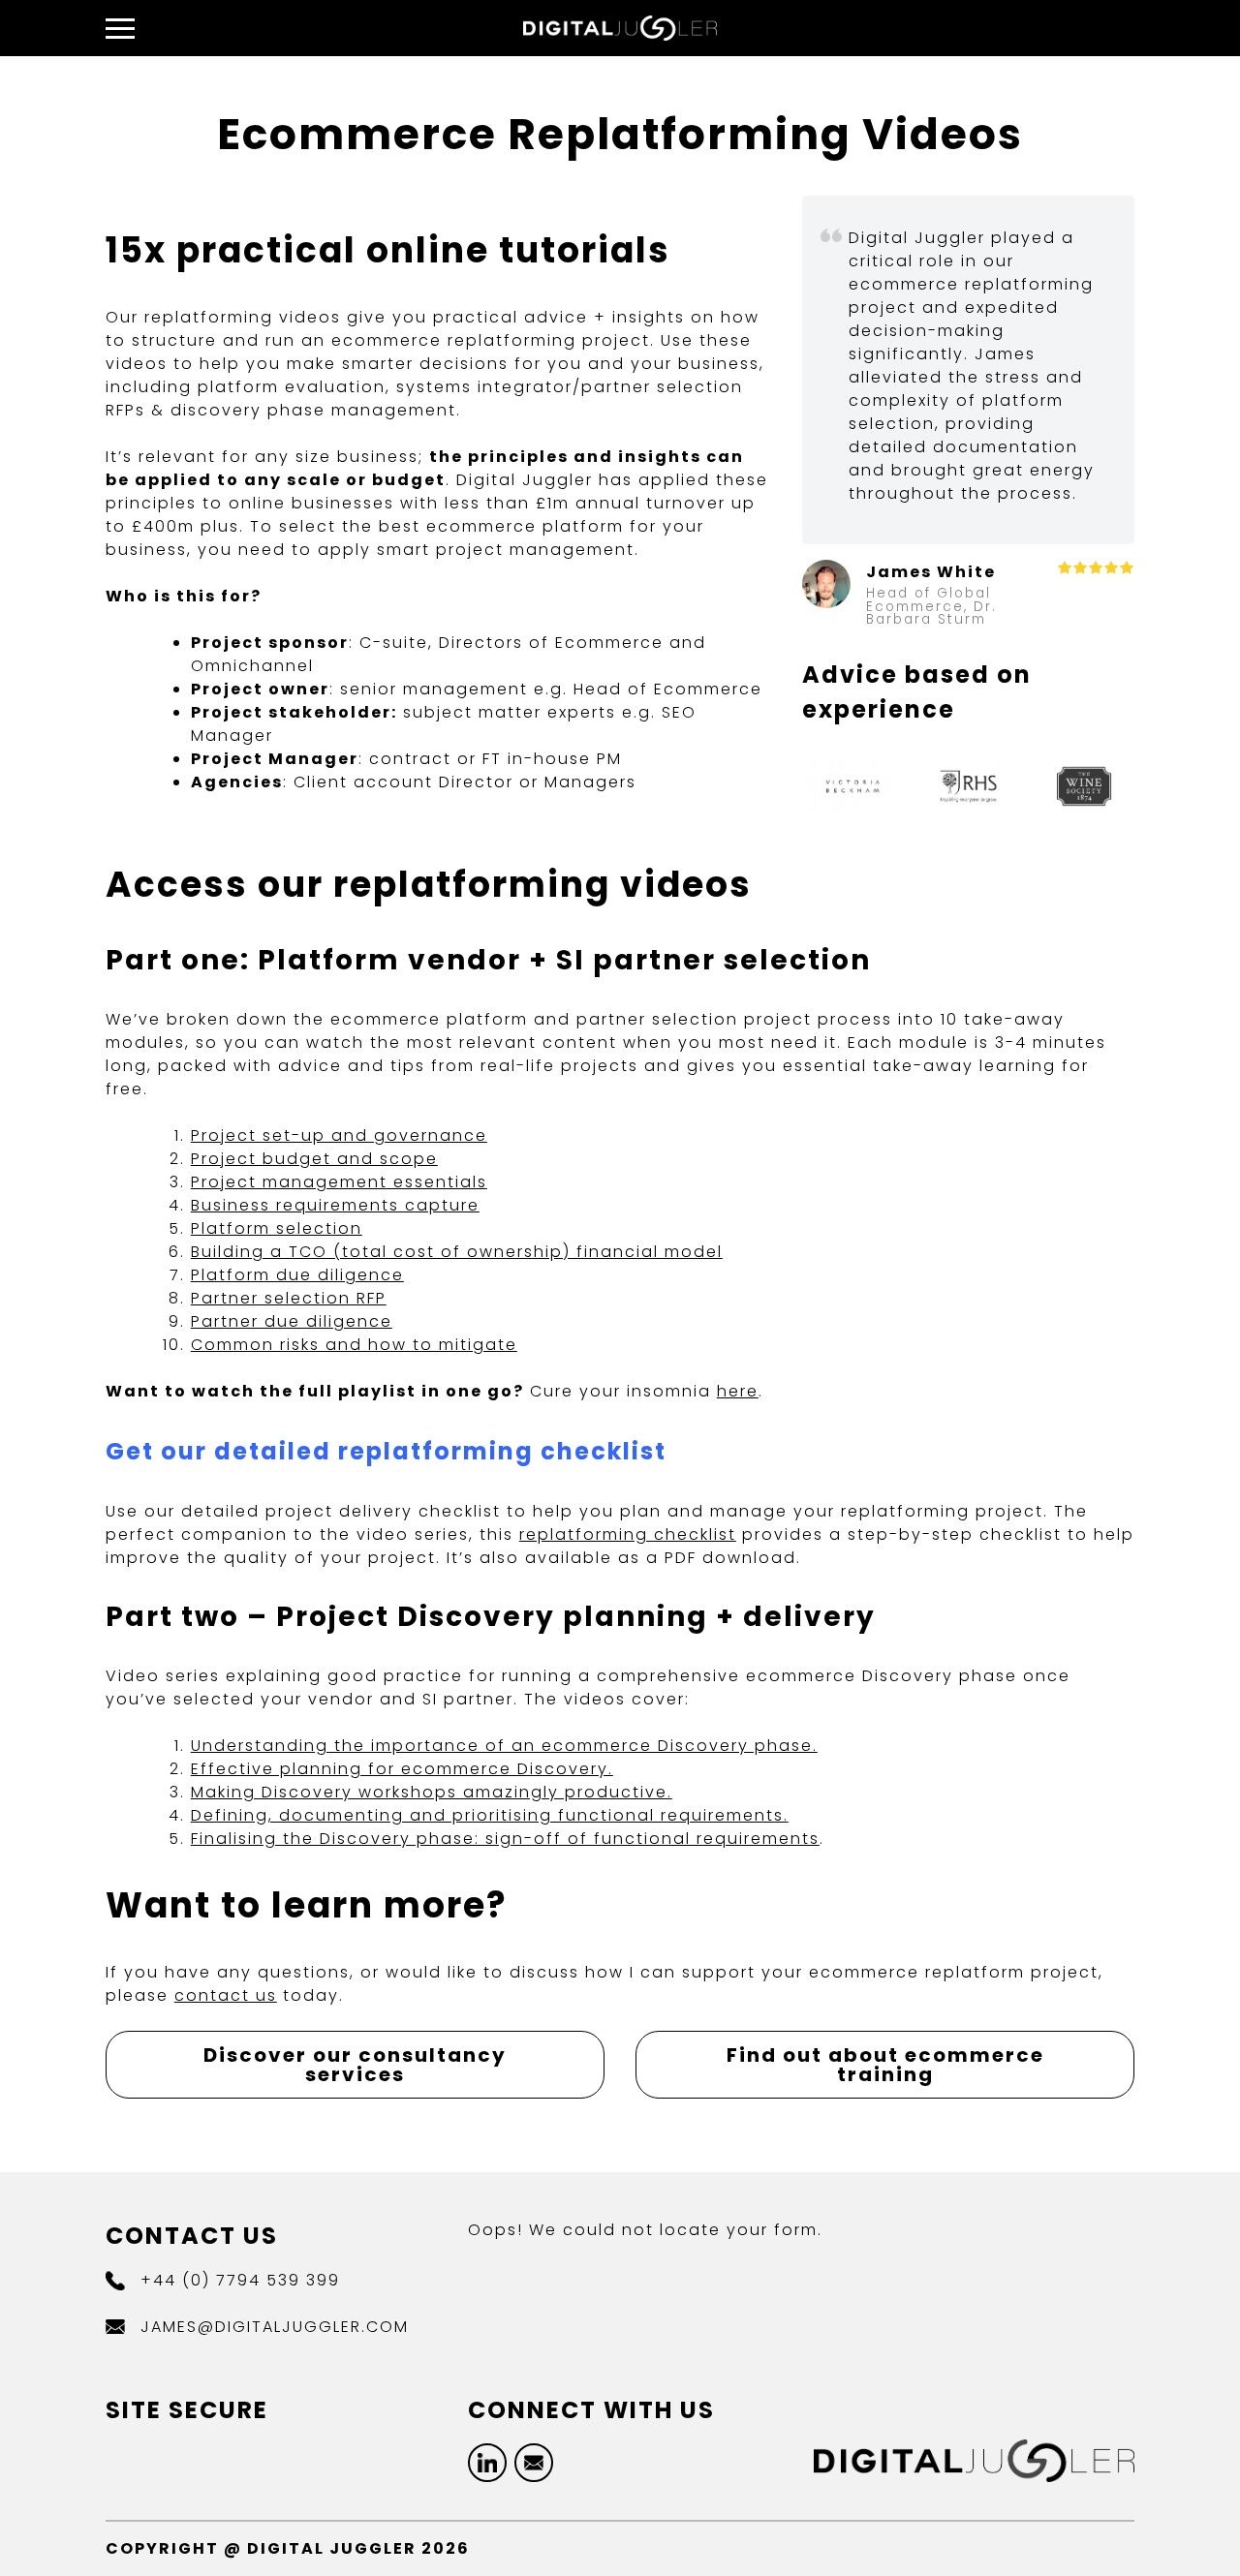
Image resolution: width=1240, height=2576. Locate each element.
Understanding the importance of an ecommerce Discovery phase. (504, 1746)
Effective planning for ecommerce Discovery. (402, 1769)
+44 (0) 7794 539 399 (240, 2280)
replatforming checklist (628, 1534)
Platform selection (277, 1228)
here (738, 1391)
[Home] (620, 35)
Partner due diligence (292, 1321)
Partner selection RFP (289, 1298)
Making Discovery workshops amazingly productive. (432, 1792)
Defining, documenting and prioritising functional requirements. (490, 1815)
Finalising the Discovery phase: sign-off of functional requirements (505, 1839)
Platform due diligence (297, 1275)
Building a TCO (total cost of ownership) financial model (457, 1252)
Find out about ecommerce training (885, 2065)
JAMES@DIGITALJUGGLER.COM (275, 2327)
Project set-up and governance (339, 1135)
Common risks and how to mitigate (354, 1345)
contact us (226, 1995)
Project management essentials (339, 1182)
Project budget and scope (314, 1159)
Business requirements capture (335, 1205)
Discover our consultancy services (355, 2065)
